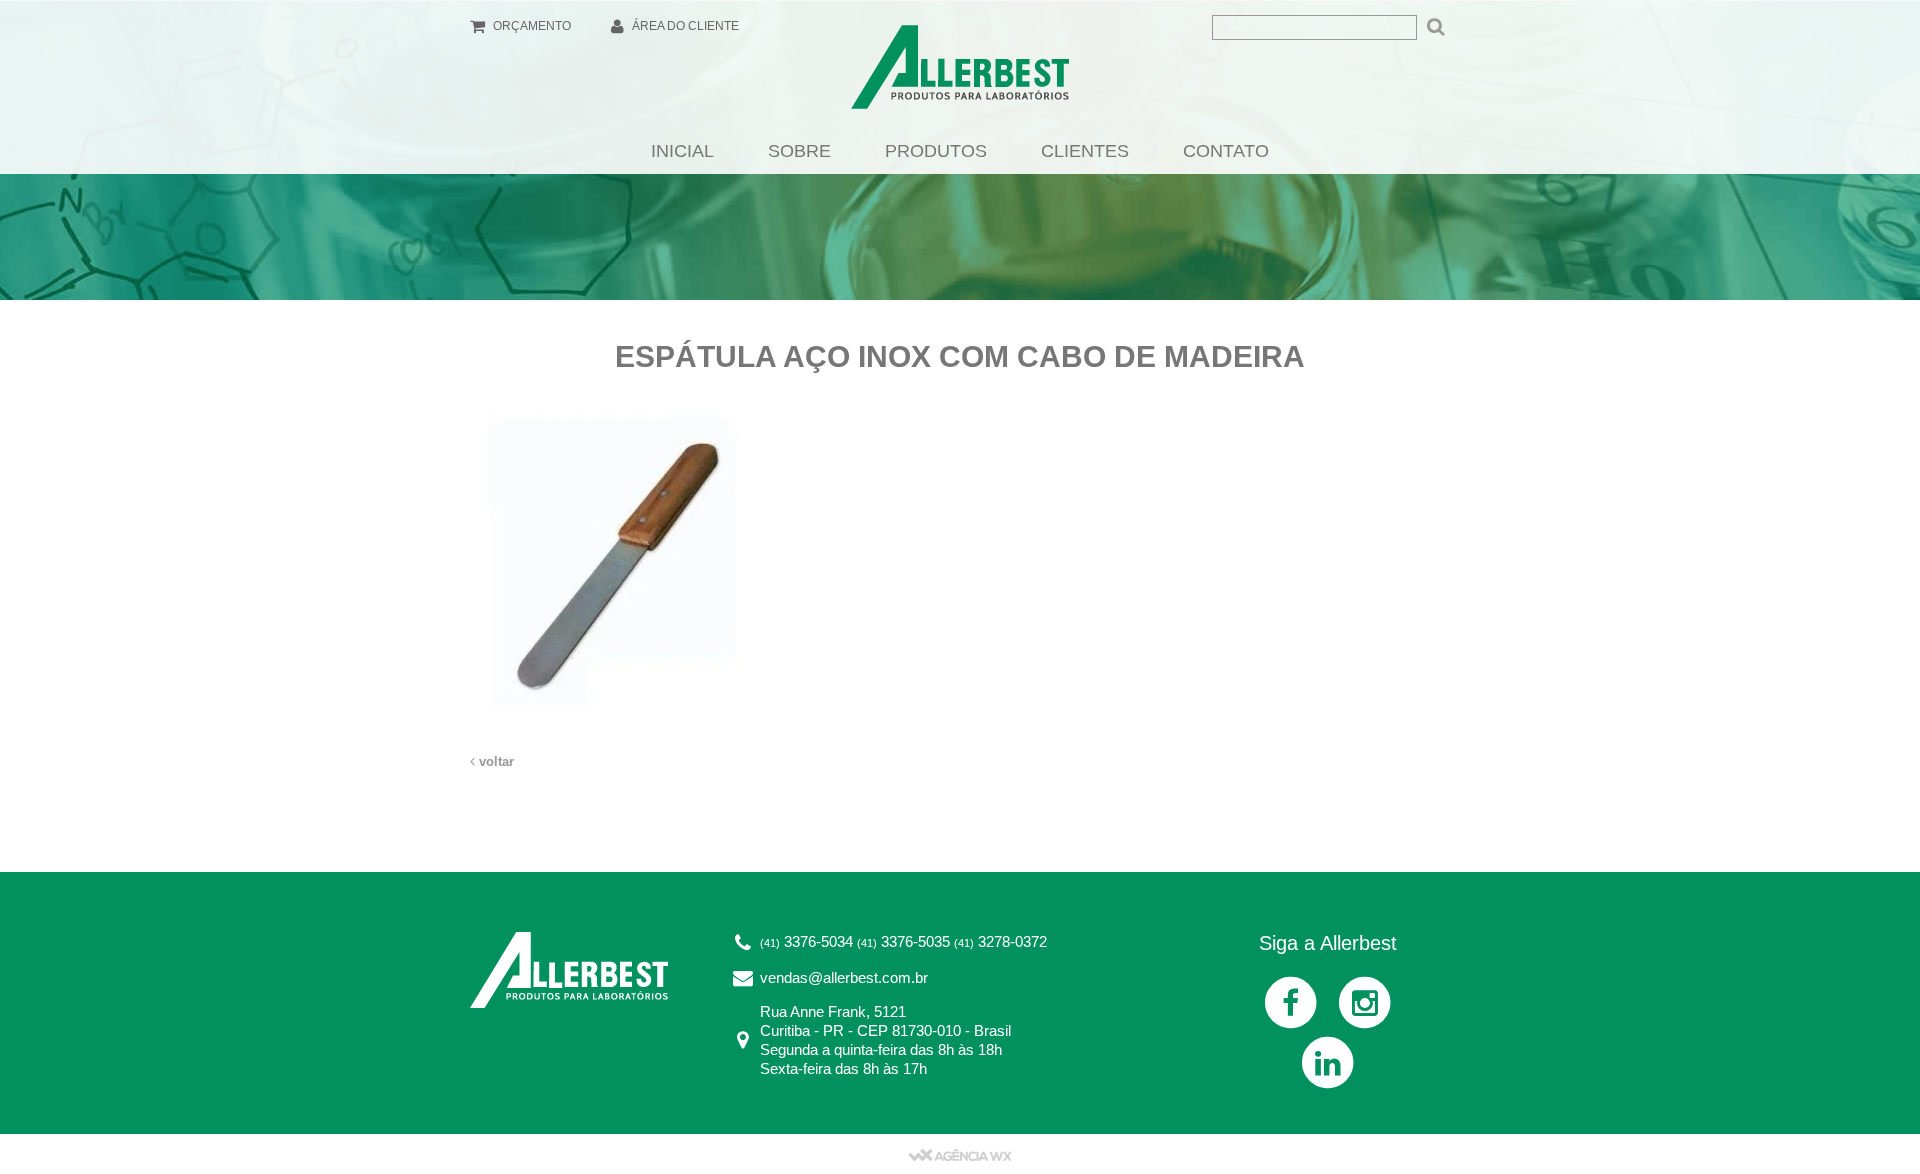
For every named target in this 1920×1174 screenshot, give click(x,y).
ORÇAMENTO (530, 26)
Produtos (936, 151)
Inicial (682, 151)
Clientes (1085, 151)
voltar (494, 761)
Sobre (799, 151)
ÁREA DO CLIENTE (684, 26)
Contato (1226, 151)
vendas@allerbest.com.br (844, 977)
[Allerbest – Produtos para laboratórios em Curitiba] (960, 73)
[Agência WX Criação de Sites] (960, 1154)
